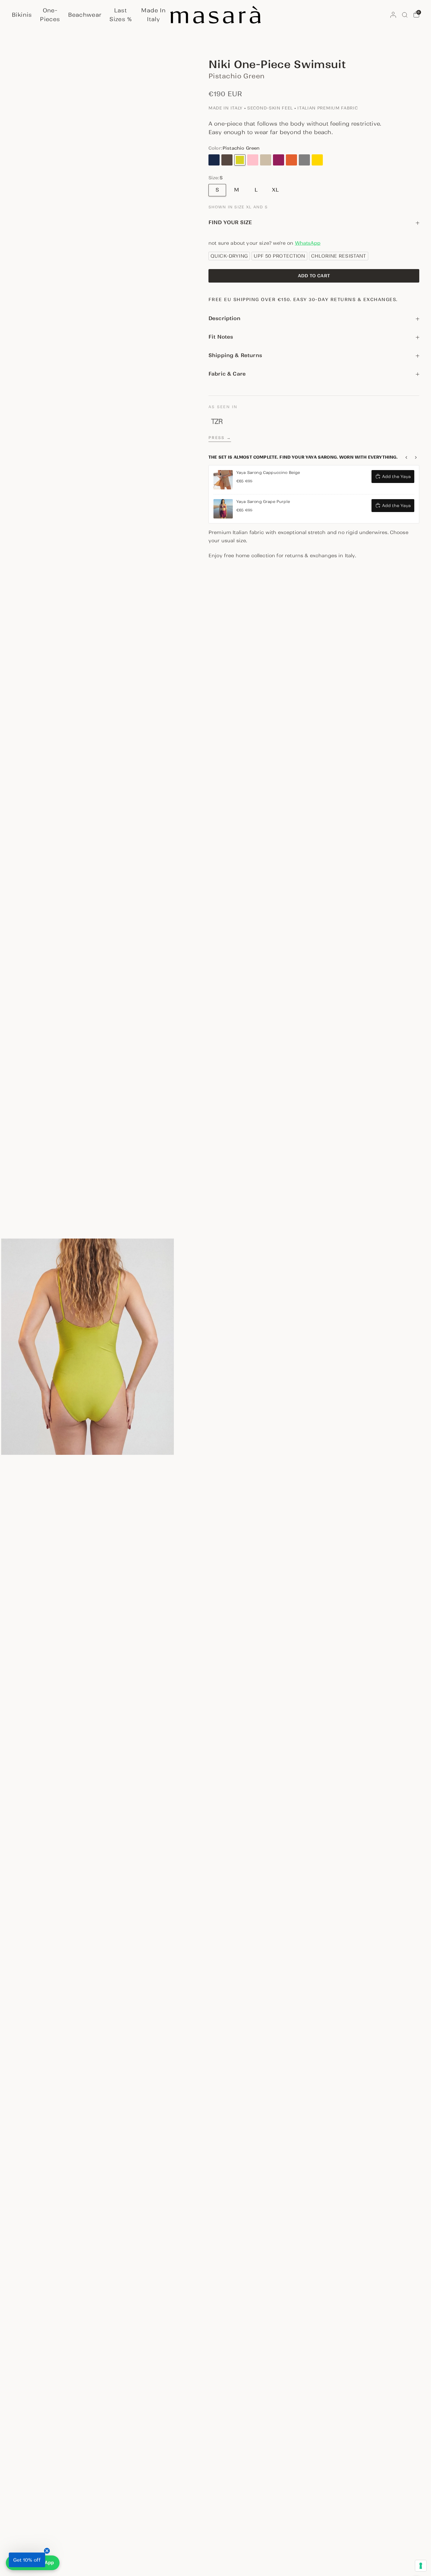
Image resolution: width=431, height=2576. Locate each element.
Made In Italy (153, 15)
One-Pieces (50, 15)
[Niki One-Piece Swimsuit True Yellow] (317, 160)
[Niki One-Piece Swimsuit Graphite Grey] (304, 160)
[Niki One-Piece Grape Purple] (279, 160)
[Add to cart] (314, 276)
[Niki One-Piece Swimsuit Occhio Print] (330, 160)
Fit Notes (221, 337)
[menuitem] (23, 15)
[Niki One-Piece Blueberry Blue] (214, 160)
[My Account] (393, 15)
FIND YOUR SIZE (230, 222)
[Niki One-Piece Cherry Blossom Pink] (253, 160)
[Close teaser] (47, 2551)
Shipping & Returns (235, 355)
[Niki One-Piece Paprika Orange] (291, 160)
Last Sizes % (121, 15)
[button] (27, 2560)
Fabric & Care (227, 374)
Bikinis (22, 15)
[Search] (405, 15)
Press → (220, 438)
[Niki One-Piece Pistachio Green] (240, 160)
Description (224, 318)
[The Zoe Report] (217, 421)
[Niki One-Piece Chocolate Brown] (227, 160)
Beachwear (85, 15)
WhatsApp (308, 243)
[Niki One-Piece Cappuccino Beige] (266, 160)
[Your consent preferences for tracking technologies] (421, 2566)
